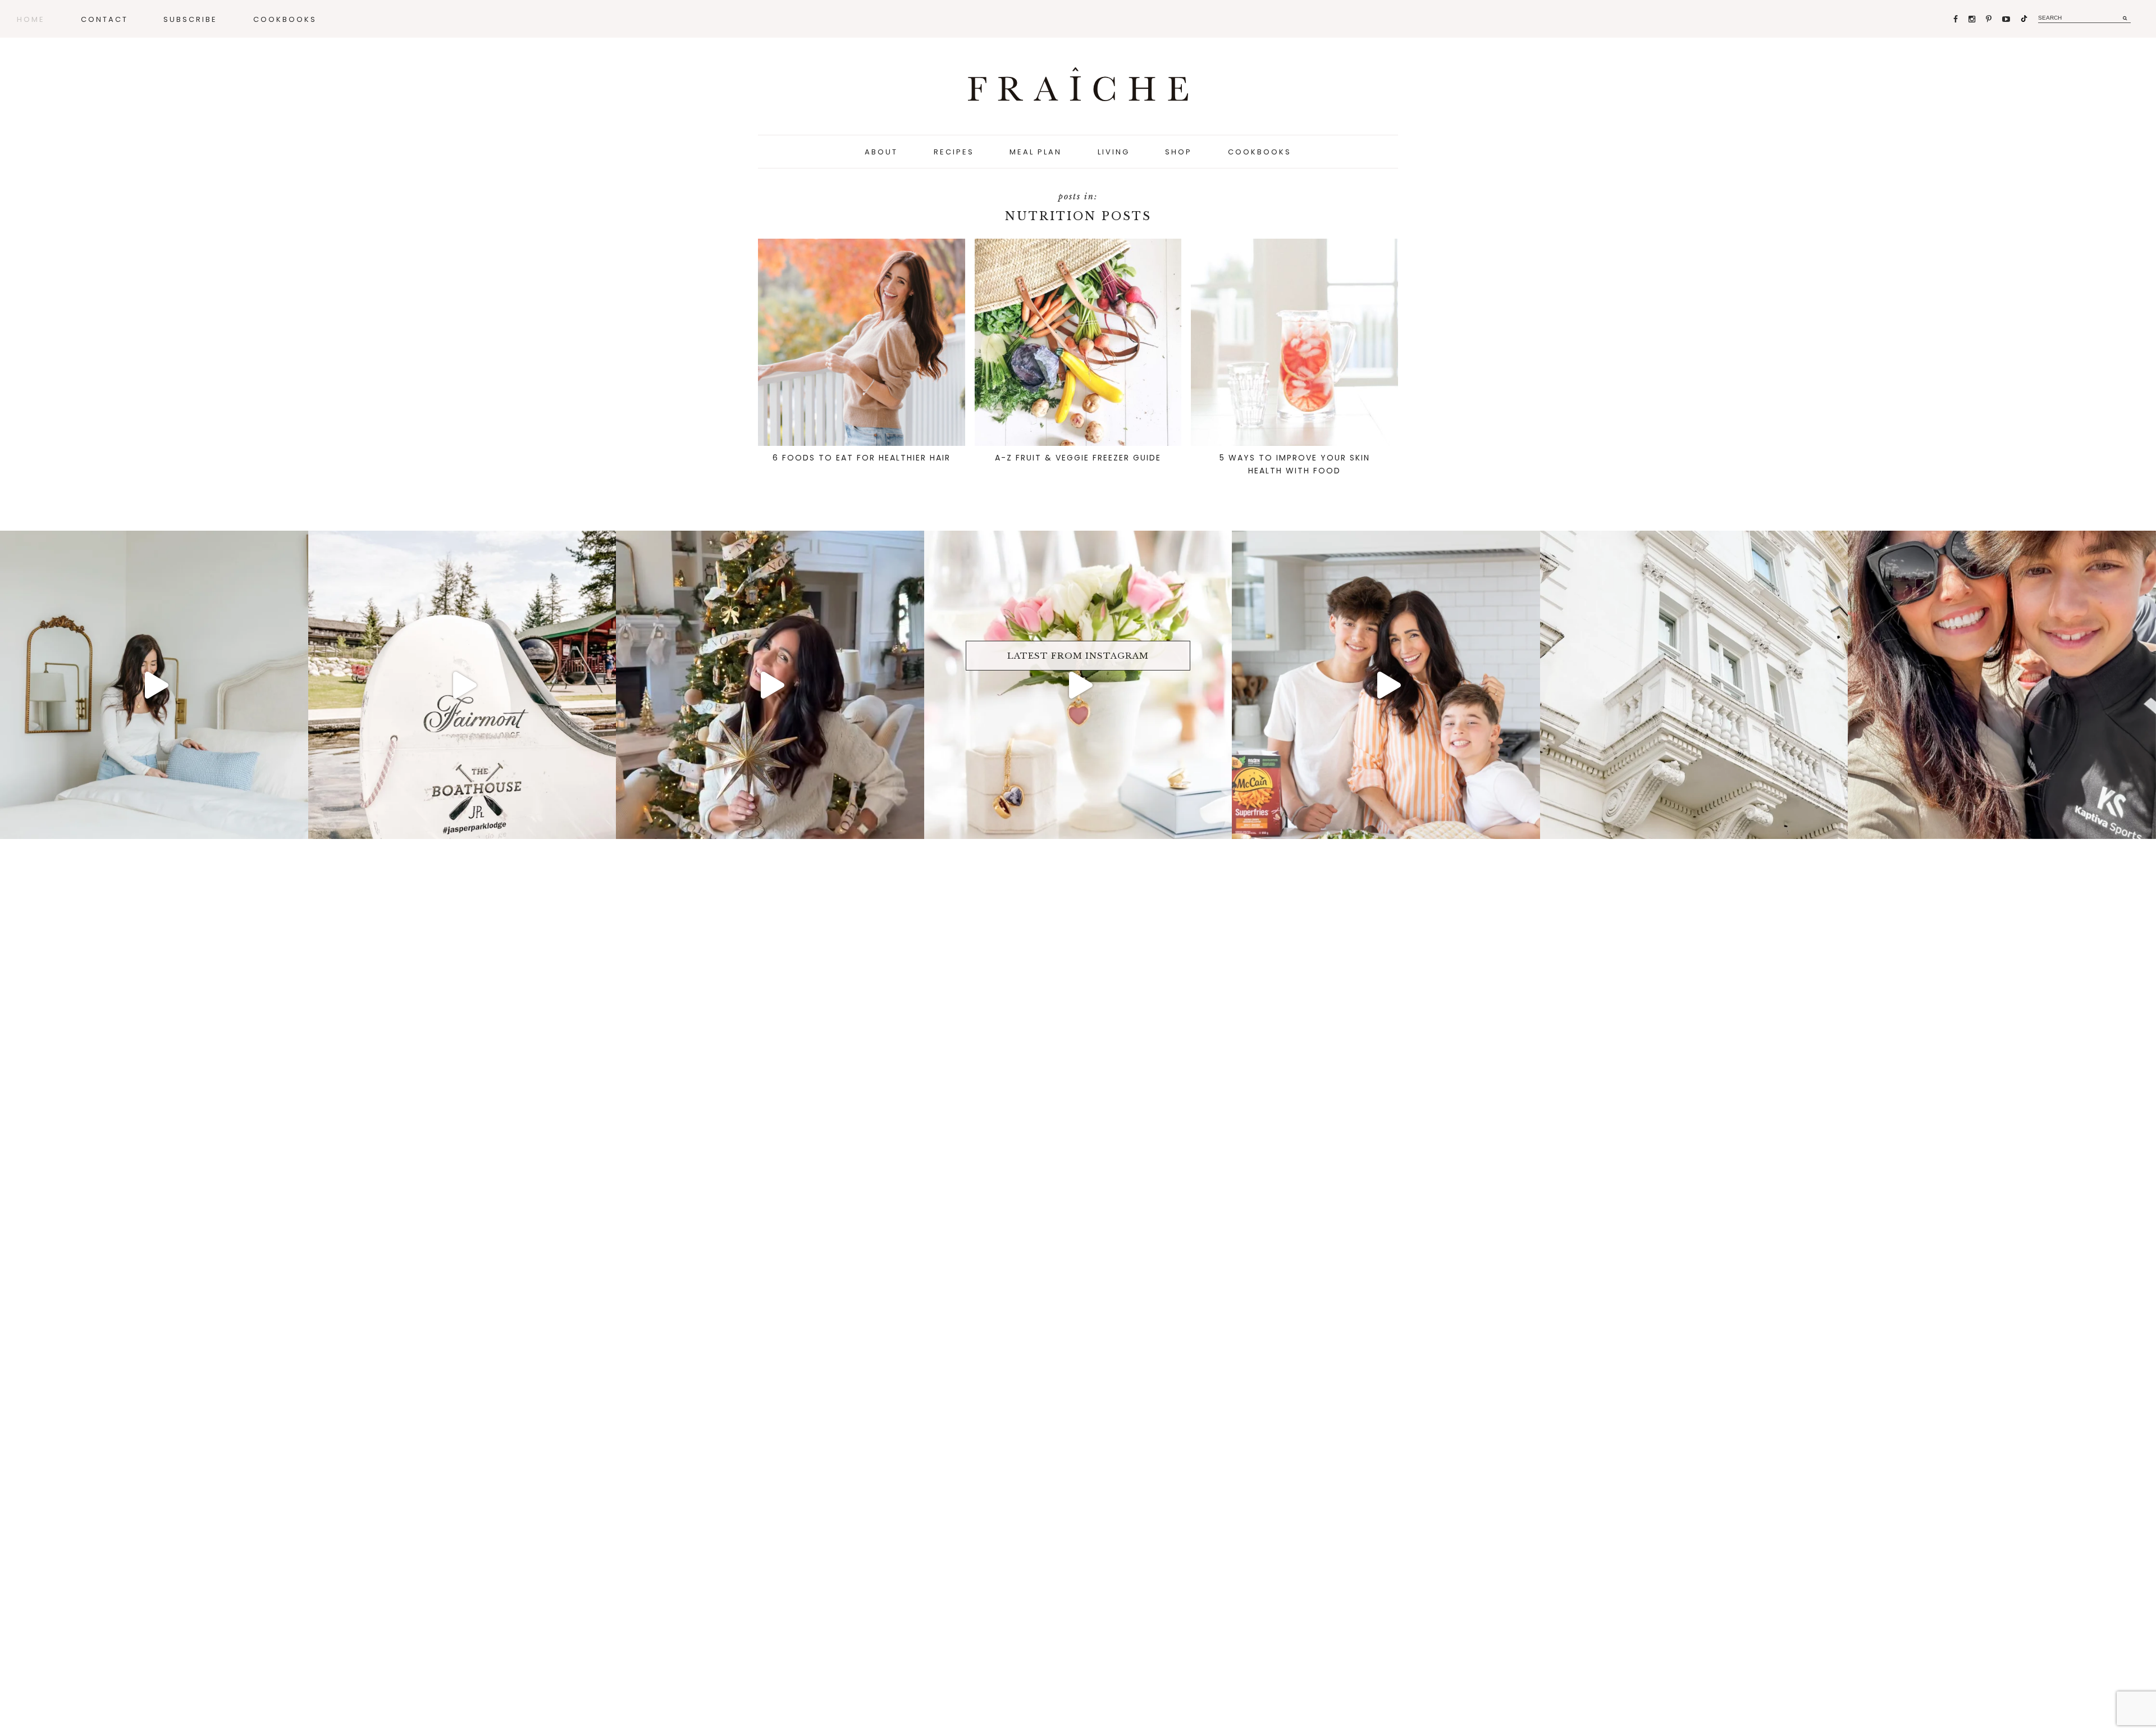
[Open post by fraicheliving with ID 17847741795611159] (462, 685)
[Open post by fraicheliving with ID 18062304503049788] (2002, 685)
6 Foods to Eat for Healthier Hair (862, 458)
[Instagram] (1973, 19)
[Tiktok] (2024, 19)
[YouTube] (2007, 19)
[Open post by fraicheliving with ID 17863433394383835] (1694, 685)
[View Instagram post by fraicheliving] (297, 825)
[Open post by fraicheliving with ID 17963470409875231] (1078, 685)
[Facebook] (1956, 19)
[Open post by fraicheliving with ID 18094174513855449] (154, 685)
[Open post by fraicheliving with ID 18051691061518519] (1386, 685)
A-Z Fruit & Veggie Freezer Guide (1078, 458)
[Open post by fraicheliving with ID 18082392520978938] (770, 685)
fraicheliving (151, 543)
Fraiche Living (1078, 84)
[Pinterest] (1990, 19)
